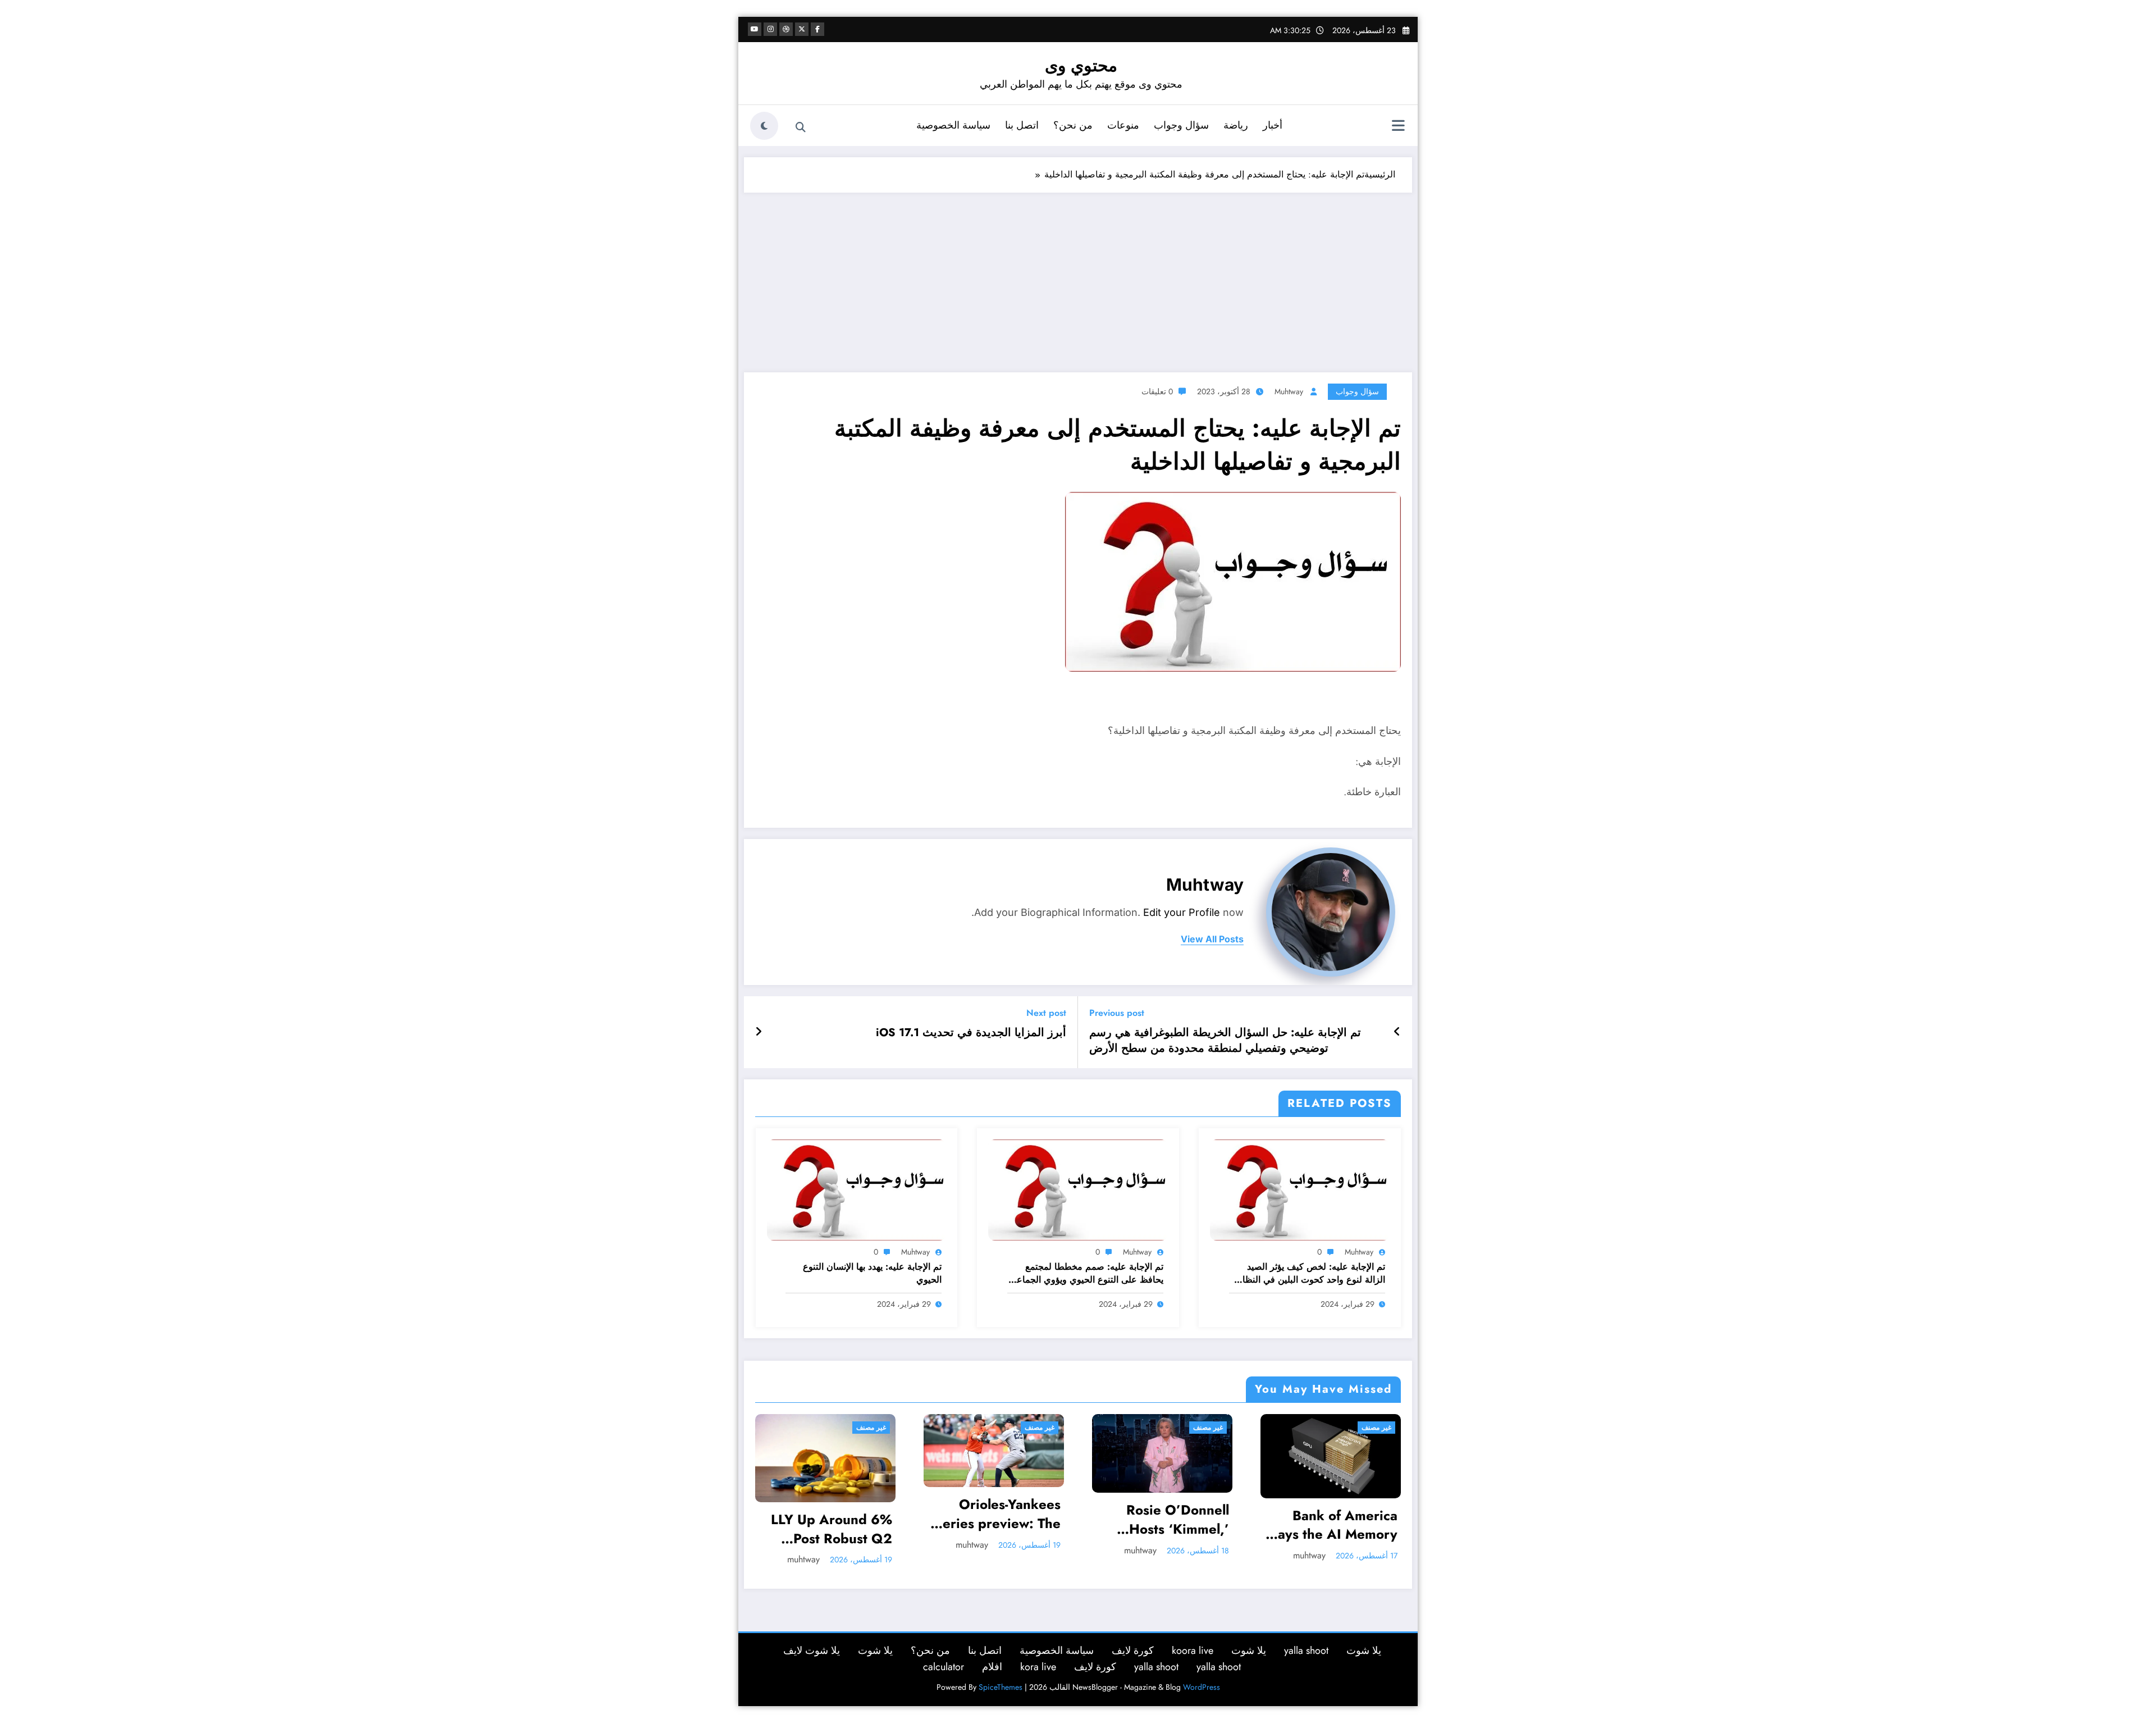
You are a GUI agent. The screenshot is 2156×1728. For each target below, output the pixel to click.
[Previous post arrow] (1397, 1032)
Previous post (1117, 1013)
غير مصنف (871, 1428)
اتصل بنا (1022, 125)
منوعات (1123, 125)
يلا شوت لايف (812, 1647)
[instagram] (770, 29)
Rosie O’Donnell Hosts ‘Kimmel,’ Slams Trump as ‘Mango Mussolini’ (1003, 1519)
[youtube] (755, 29)
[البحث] (801, 127)
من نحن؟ (1073, 125)
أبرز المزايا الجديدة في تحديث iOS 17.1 (971, 1033)
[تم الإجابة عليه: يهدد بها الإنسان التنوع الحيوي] (857, 1189)
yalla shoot (1306, 1647)
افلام (992, 1663)
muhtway (1289, 391)
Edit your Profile (1182, 912)
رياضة (1236, 125)
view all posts (1212, 939)
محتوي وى (1081, 65)
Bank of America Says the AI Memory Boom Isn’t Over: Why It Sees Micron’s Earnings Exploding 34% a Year (1162, 1525)
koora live (1193, 1647)
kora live (1038, 1663)
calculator (944, 1663)
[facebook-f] (817, 29)
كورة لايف (1133, 1647)
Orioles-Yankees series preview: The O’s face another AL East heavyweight (830, 1514)
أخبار (1273, 125)
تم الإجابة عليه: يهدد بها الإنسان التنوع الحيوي (872, 1273)
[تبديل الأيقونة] (1398, 127)
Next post (1046, 1013)
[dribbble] (786, 29)
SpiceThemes (1001, 1683)
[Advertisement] (1078, 277)
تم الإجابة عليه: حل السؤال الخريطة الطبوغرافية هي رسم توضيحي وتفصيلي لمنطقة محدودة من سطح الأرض (1225, 1041)
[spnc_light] (764, 126)
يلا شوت (1364, 1647)
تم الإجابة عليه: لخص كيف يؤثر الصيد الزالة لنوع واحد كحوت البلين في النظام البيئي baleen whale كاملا (1311, 1273)
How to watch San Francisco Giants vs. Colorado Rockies (1334, 1514)
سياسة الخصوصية (953, 125)
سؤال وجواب (1181, 125)
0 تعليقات (1157, 391)
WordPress (1202, 1683)
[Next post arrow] (759, 1032)
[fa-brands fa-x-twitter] (802, 29)
